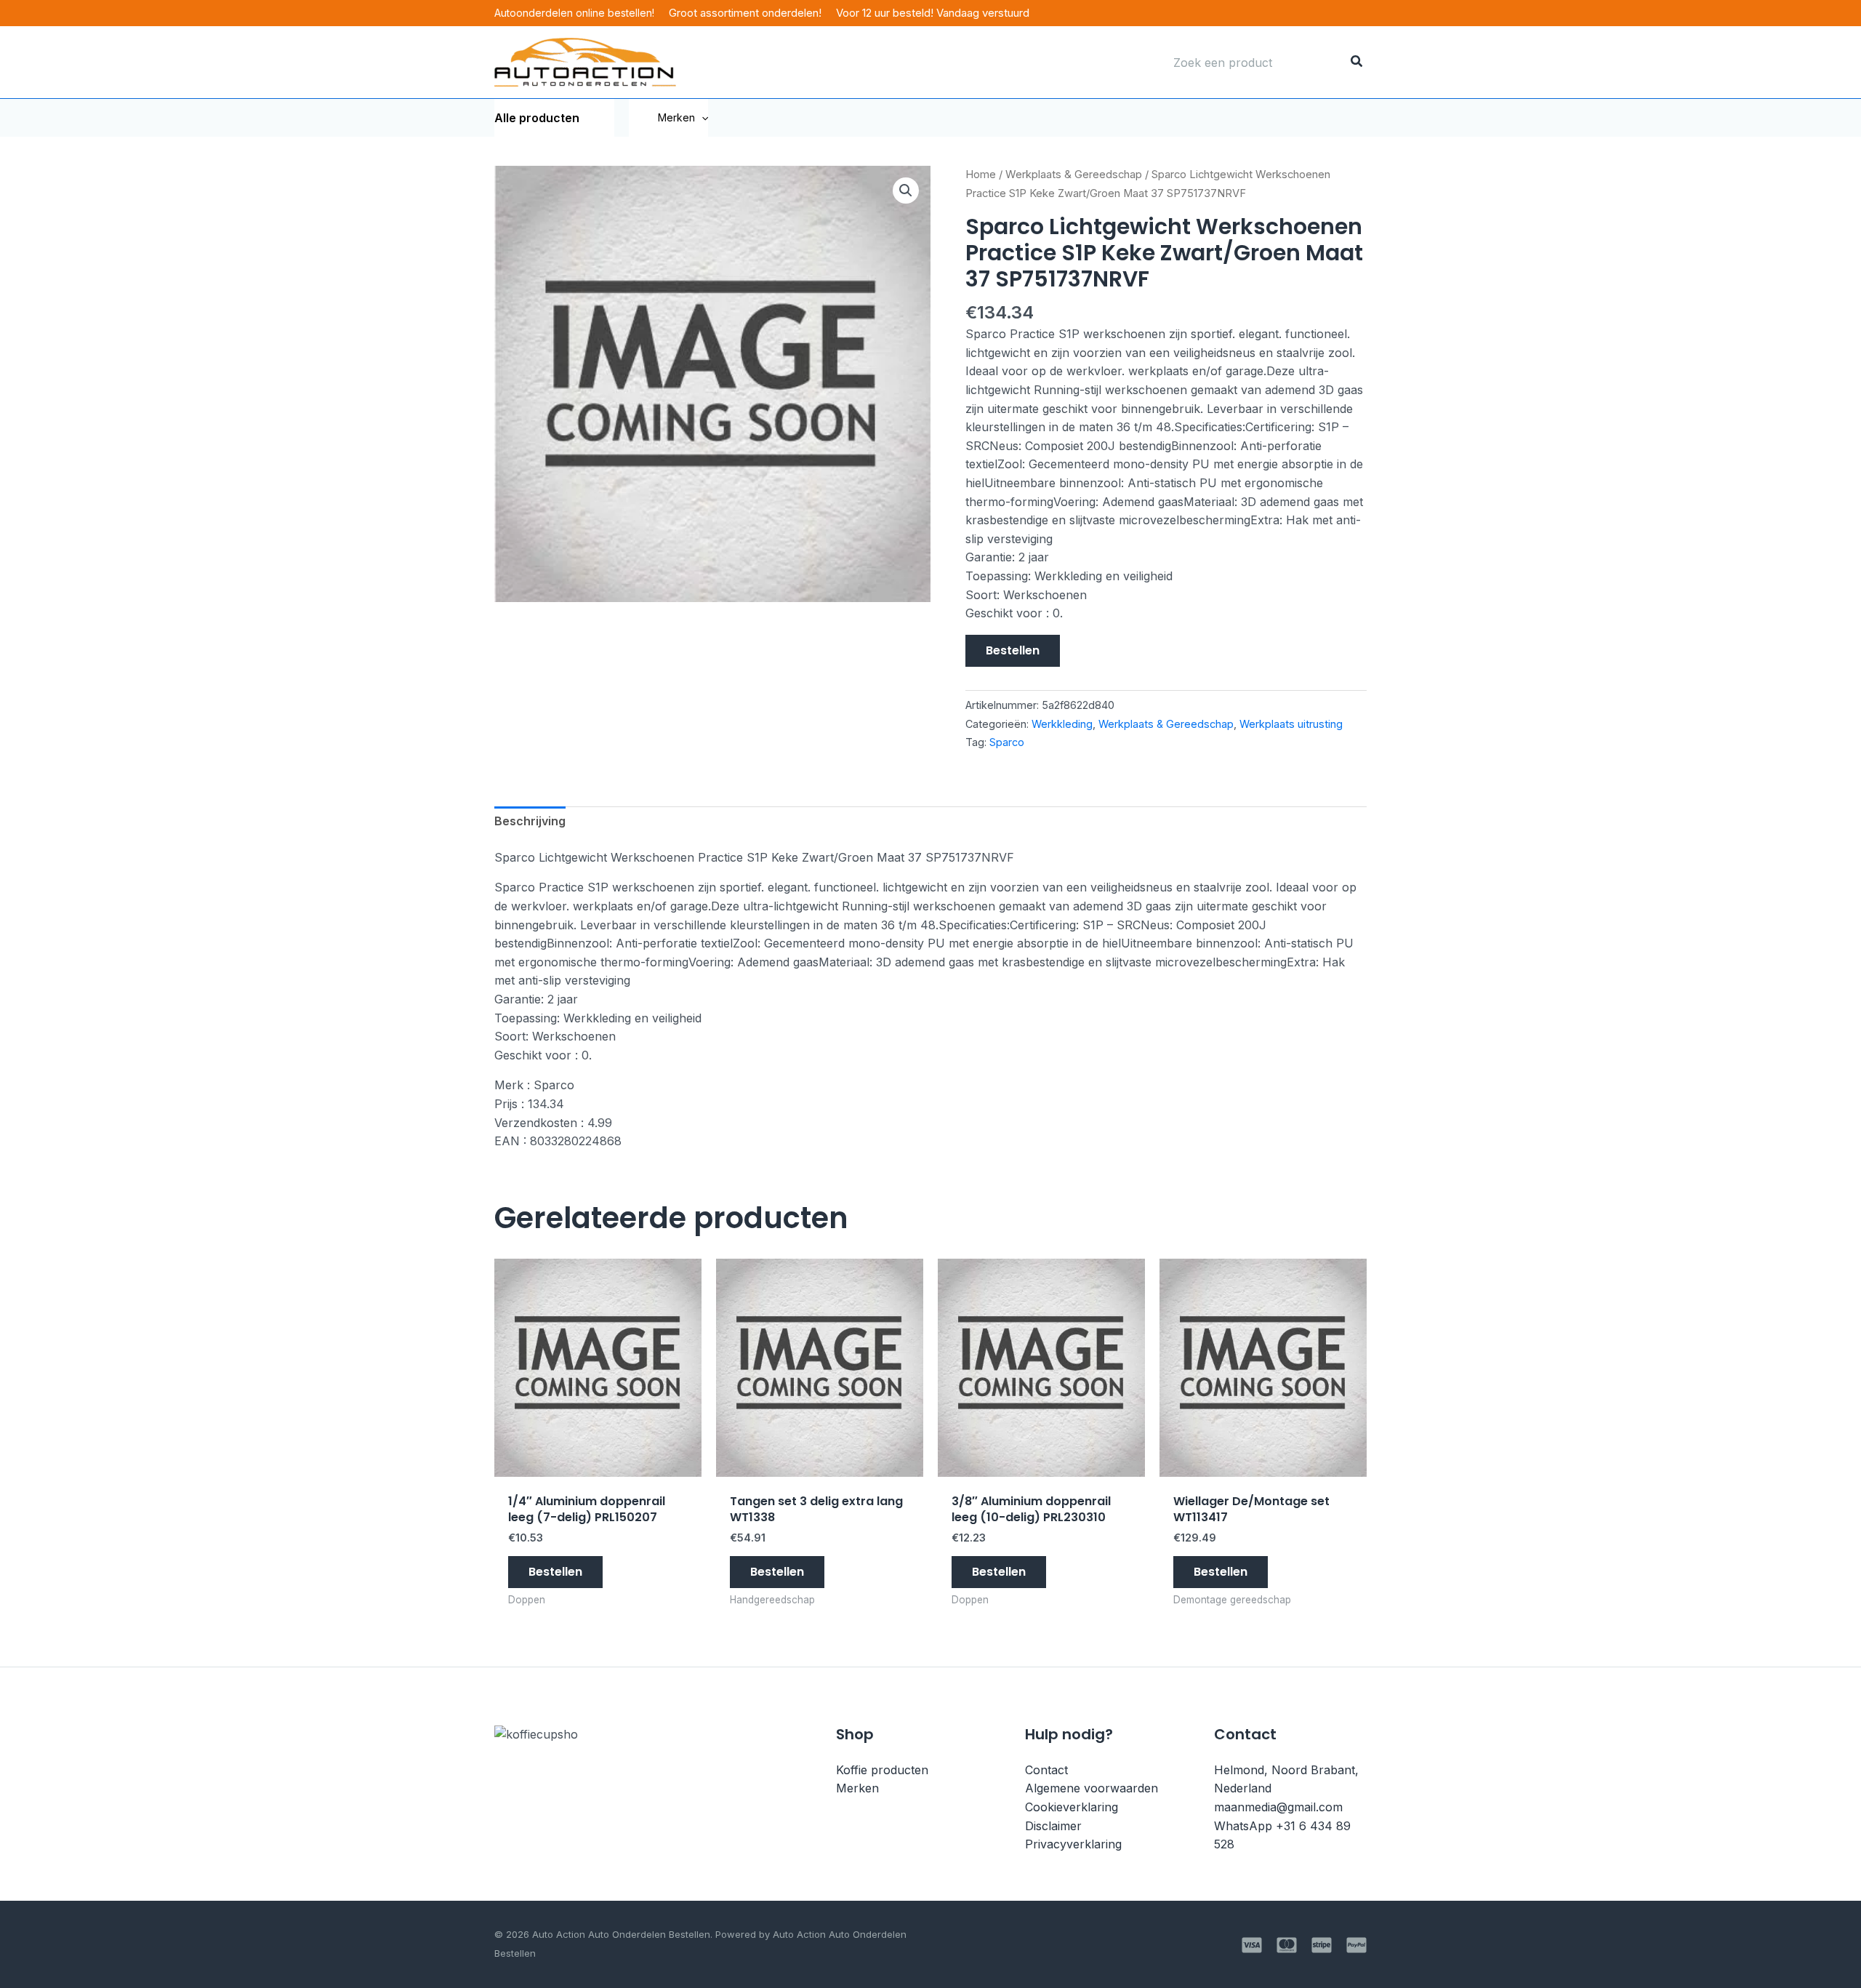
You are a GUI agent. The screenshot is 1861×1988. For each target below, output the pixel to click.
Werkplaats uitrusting (1291, 724)
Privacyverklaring (1073, 1844)
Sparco (1007, 742)
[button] (702, 118)
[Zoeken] (1357, 63)
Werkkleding (1062, 724)
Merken (676, 117)
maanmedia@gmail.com (1278, 1807)
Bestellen (1013, 650)
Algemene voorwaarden (1092, 1788)
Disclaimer (1053, 1826)
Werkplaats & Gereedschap (1074, 175)
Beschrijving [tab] (530, 821)
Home (981, 175)
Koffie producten (882, 1770)
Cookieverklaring (1072, 1807)
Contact (1046, 1770)
